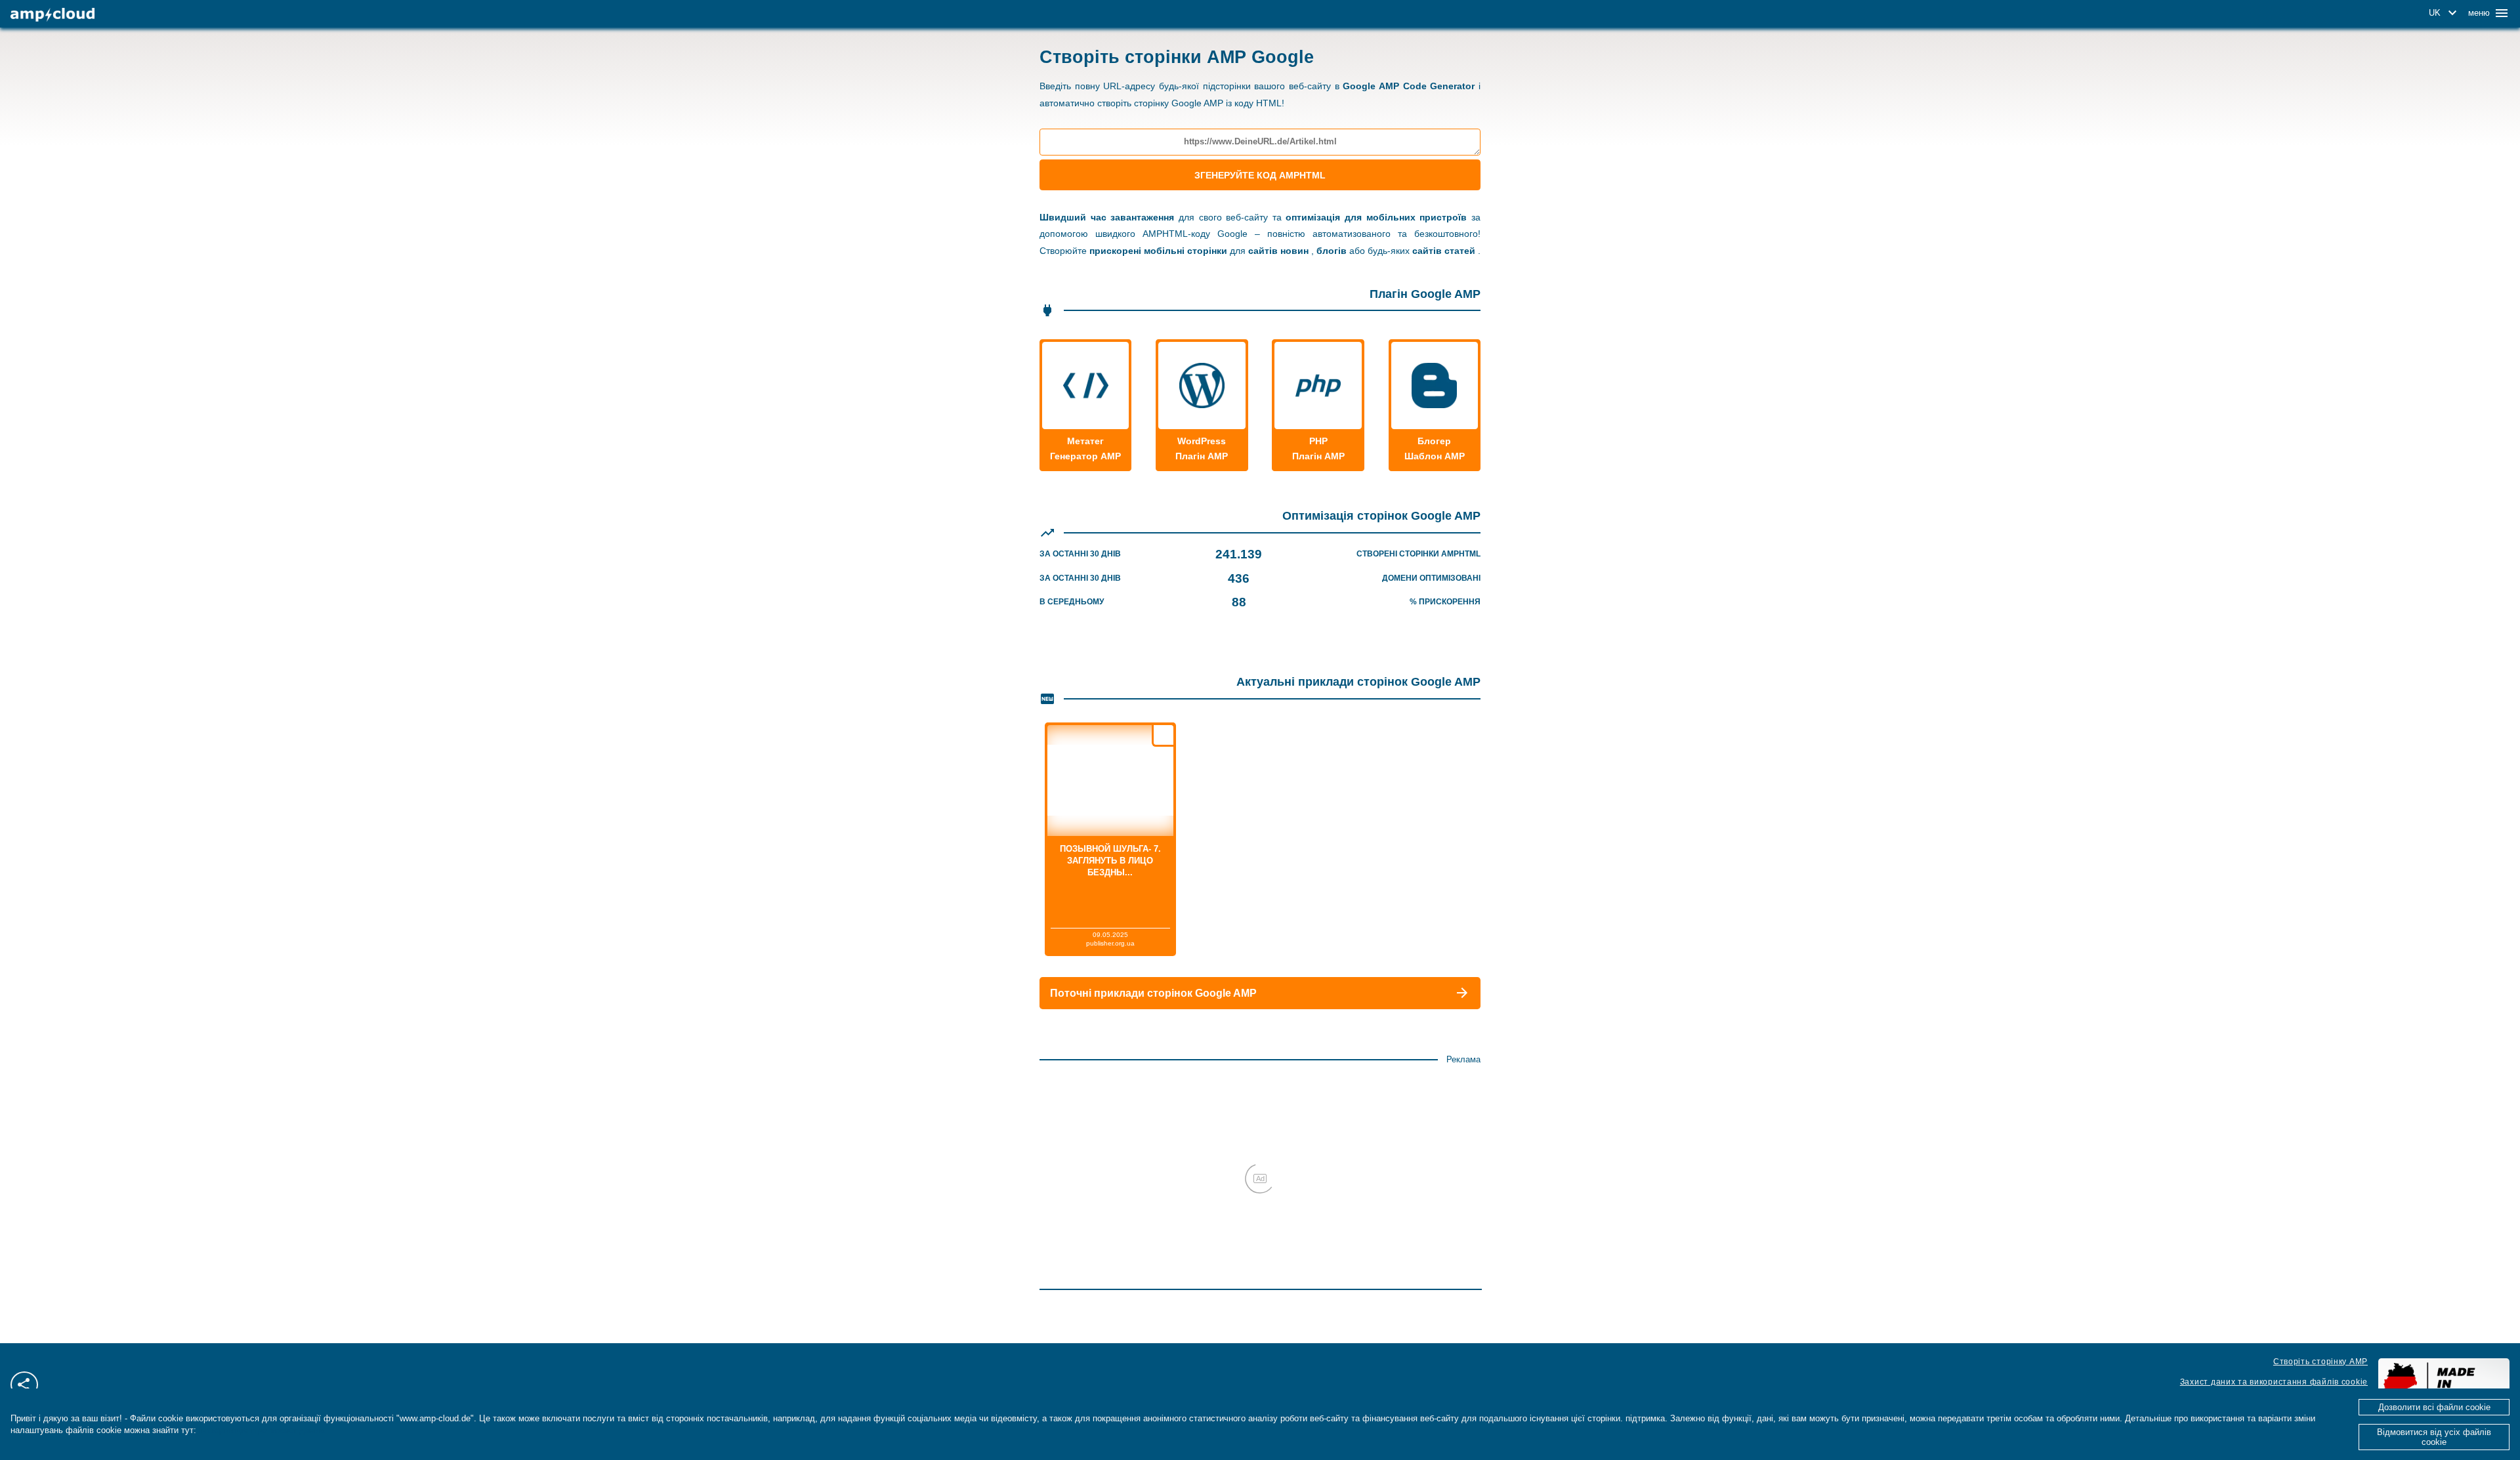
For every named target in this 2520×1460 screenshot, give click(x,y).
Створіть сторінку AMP (2320, 1362)
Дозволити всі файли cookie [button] (2434, 1407)
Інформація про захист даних (262, 1430)
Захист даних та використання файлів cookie (2274, 1382)
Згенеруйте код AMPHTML (1260, 175)
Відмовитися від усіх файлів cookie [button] (2434, 1437)
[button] (2445, 13)
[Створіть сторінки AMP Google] (52, 15)
